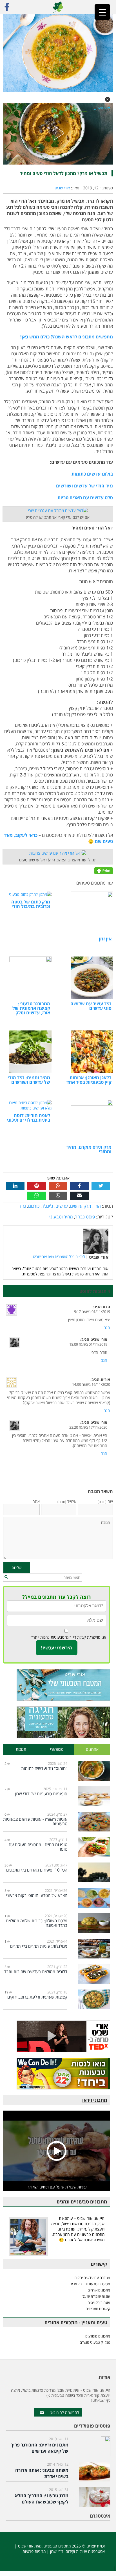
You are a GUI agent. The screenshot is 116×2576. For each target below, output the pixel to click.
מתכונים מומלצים (98, 2336)
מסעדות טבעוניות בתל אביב (90, 2284)
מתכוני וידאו (95, 2100)
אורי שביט (62, 188)
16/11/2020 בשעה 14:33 (91, 1385)
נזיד (23, 1206)
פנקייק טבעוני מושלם (95, 2342)
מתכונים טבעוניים (57, 2546)
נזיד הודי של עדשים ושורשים (84, 486)
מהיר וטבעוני (61, 1217)
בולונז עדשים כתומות (92, 474)
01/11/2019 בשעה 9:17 (92, 1312)
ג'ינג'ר (47, 1206)
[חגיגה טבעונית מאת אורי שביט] (57, 1722)
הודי (97, 1206)
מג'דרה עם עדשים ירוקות (92, 2278)
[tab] (92, 1749)
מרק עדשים (81, 1206)
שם (105, 1501)
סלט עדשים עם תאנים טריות (85, 498)
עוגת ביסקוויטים (99, 2303)
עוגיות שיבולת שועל (96, 2296)
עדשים (62, 1206)
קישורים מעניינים (98, 2309)
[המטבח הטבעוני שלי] (57, 1685)
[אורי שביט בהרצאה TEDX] (57, 2036)
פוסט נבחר (85, 1217)
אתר (36, 1501)
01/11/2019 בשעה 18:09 (88, 1344)
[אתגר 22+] (57, 2074)
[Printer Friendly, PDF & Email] (104, 870)
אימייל (67, 1501)
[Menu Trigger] (102, 12)
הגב (107, 1328)
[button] (108, 99)
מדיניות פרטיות (34, 2551)
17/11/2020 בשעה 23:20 (88, 1427)
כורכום (34, 1206)
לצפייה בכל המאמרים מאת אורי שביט (59, 1257)
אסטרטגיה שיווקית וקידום (85, 2551)
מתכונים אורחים (99, 2290)
